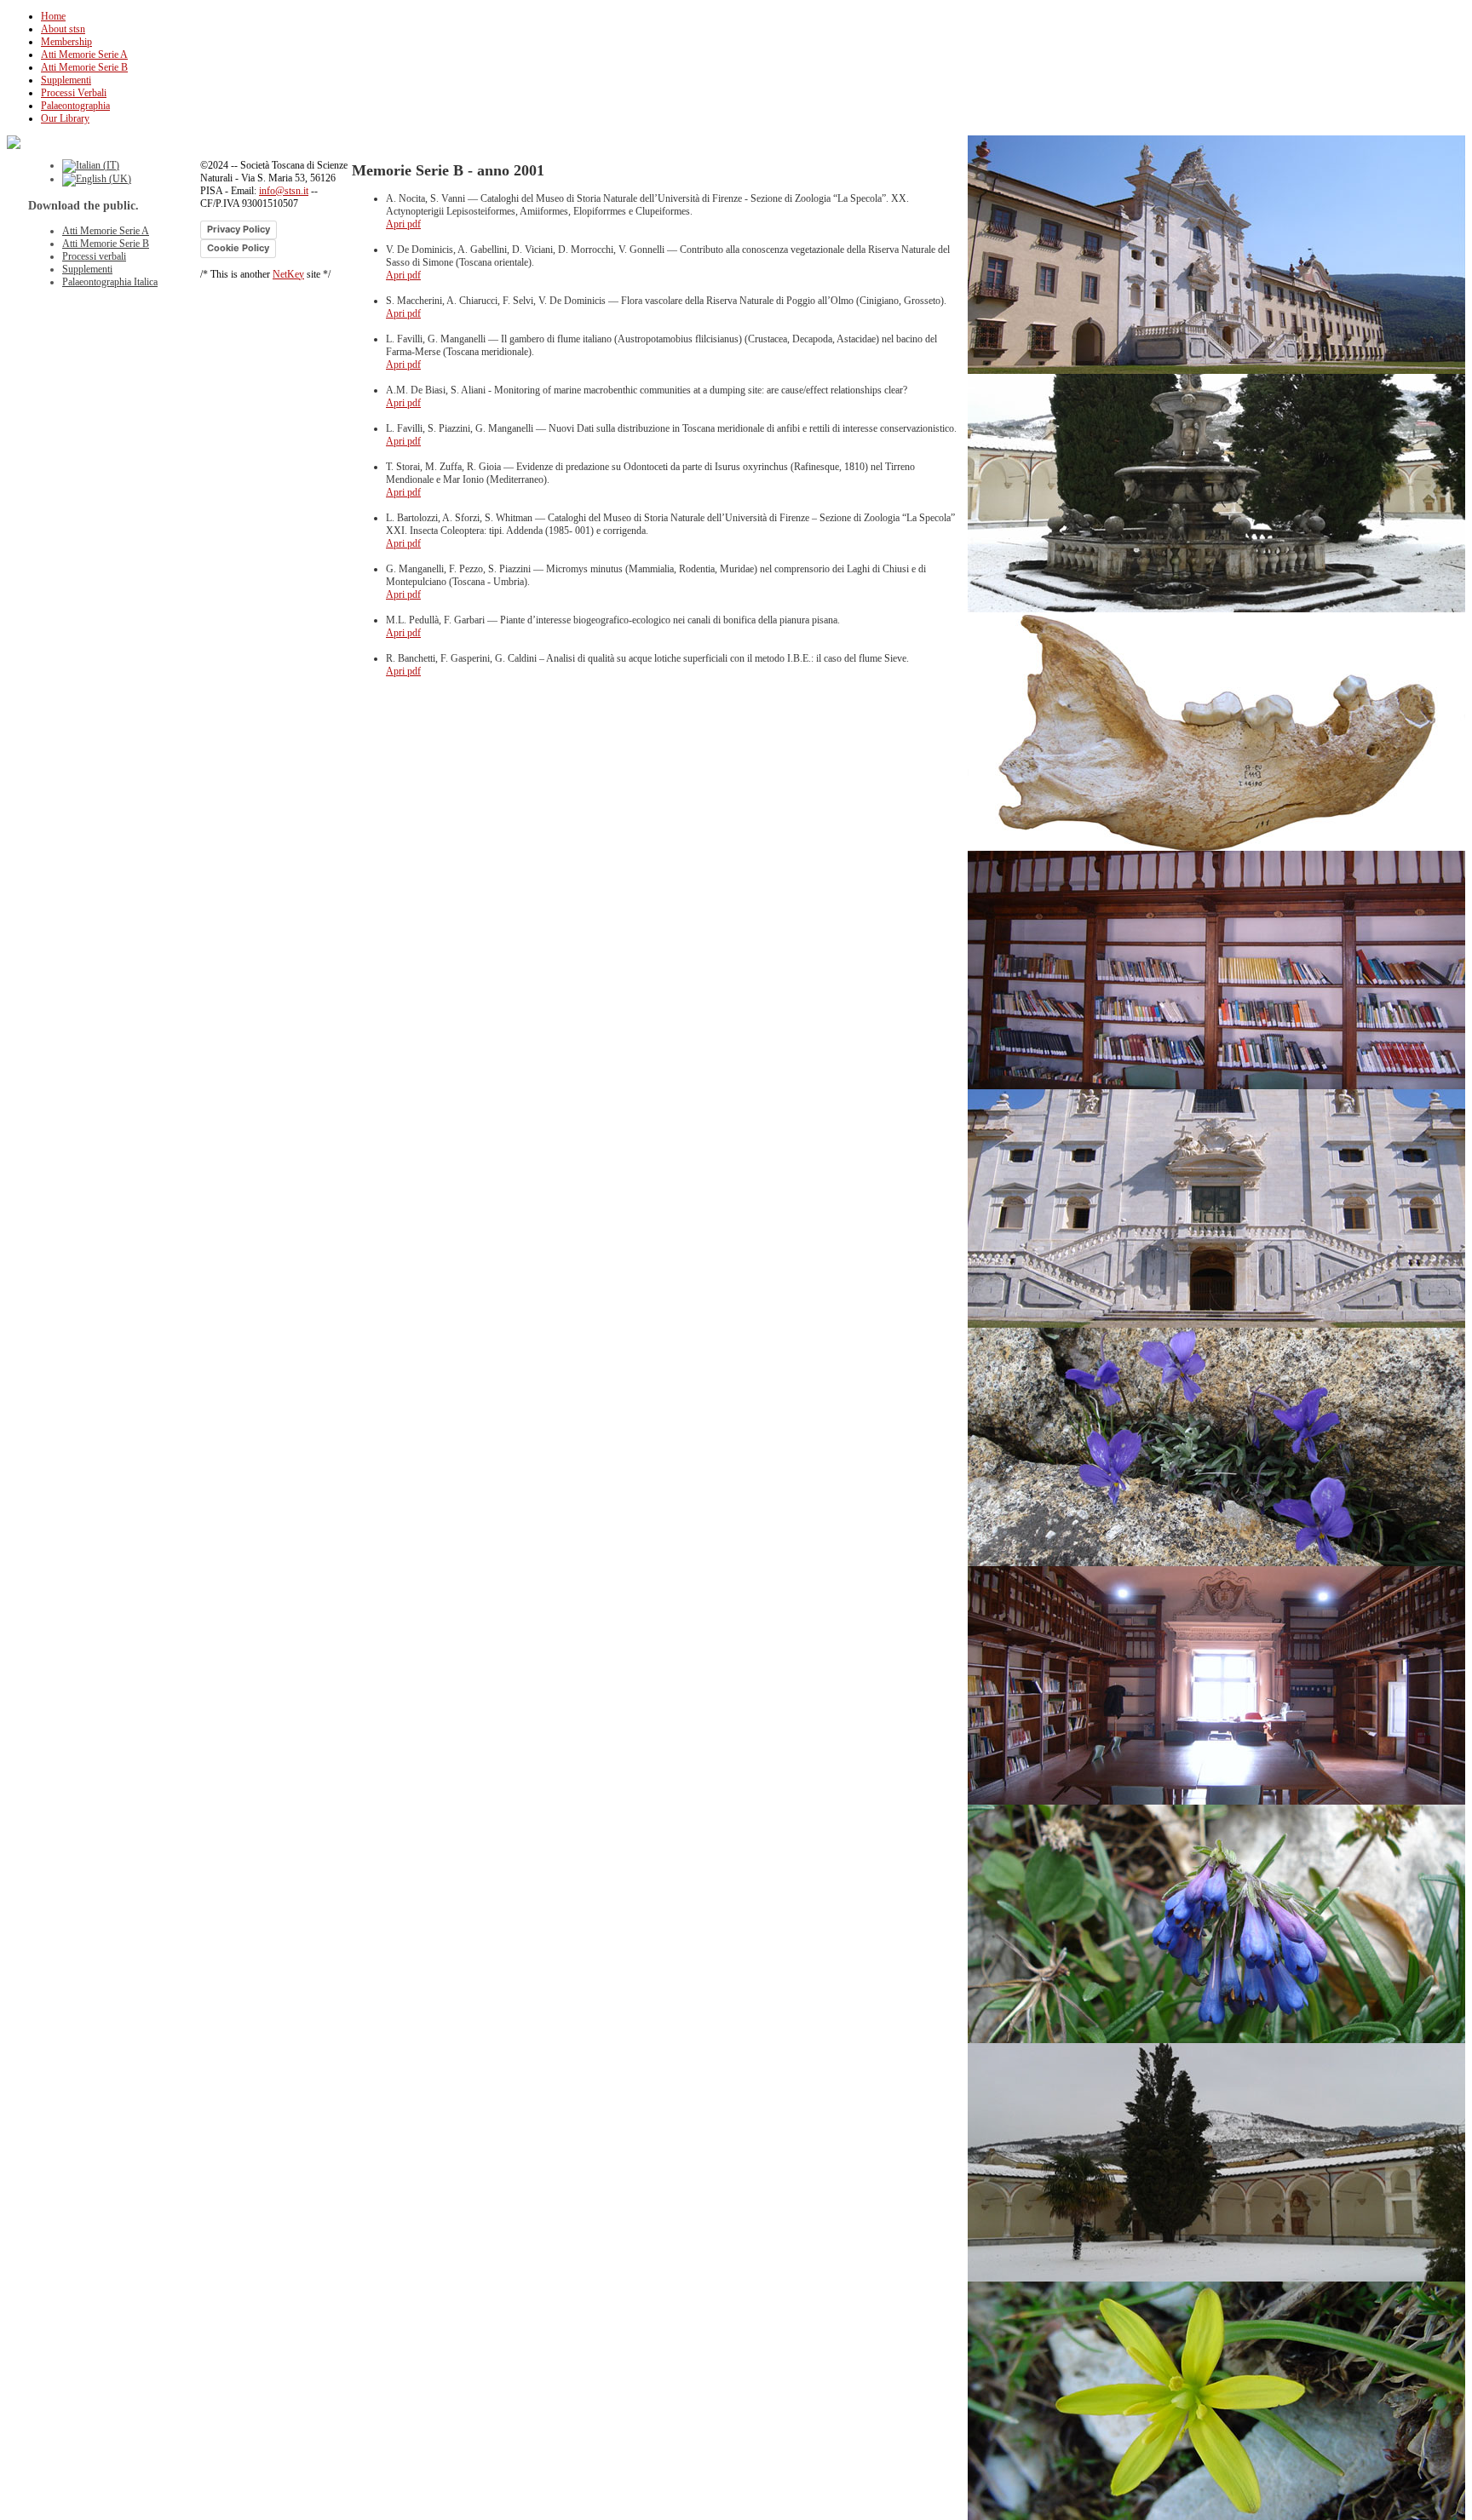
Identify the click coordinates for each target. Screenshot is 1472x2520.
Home (53, 16)
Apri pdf (403, 224)
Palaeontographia (75, 106)
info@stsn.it (284, 191)
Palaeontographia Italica (110, 282)
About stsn (63, 29)
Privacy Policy (239, 229)
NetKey (288, 274)
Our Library (65, 118)
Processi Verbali (74, 93)
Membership (66, 42)
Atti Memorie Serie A (84, 55)
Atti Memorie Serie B (84, 67)
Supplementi (66, 80)
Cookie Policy (238, 248)
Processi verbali (94, 256)
